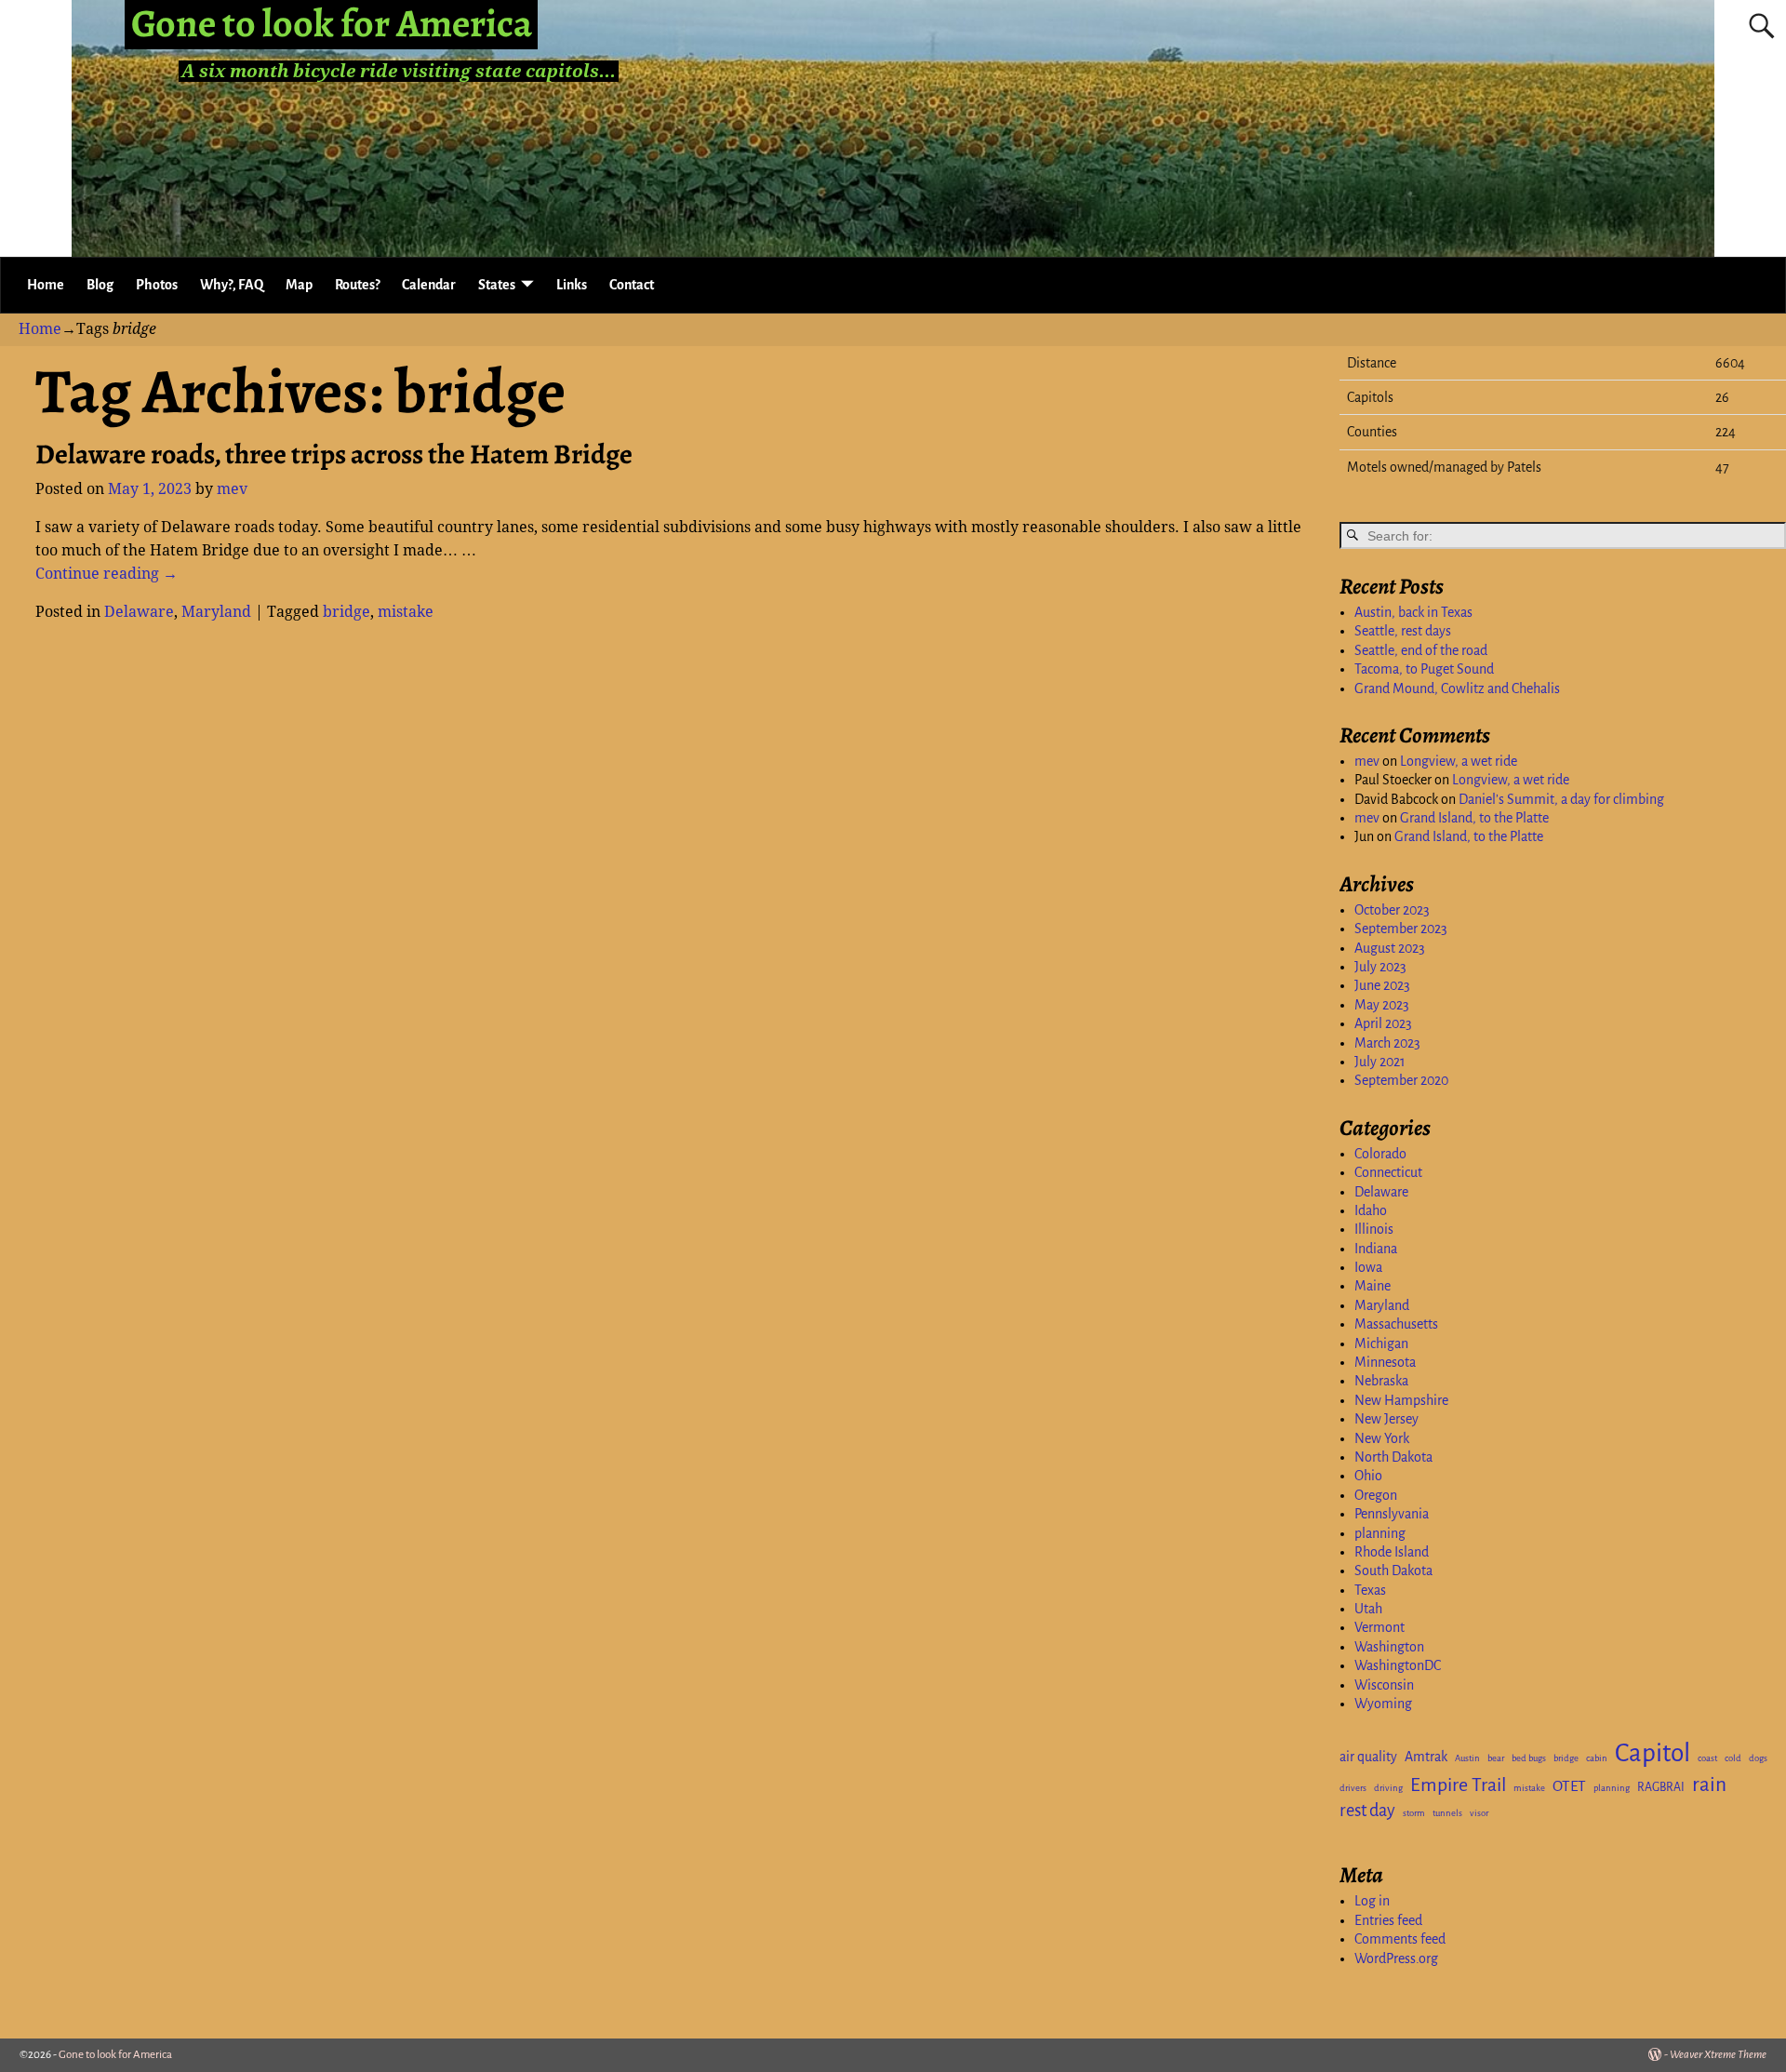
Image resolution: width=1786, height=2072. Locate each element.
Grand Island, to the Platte (1474, 818)
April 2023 (1383, 1023)
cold (1733, 1758)
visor (1479, 1813)
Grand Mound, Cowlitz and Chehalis (1457, 688)
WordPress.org (1396, 1958)
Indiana (1376, 1249)
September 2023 (1401, 929)
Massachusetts (1396, 1324)
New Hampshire (1401, 1400)
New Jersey (1386, 1419)
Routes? (357, 285)
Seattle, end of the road (1421, 650)
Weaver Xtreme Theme (1718, 2055)
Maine (1373, 1286)
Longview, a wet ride (1459, 761)
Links (572, 285)
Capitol (1653, 1753)
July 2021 (1380, 1062)
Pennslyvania (1392, 1514)
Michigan (1381, 1343)
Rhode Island (1392, 1552)
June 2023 (1382, 985)
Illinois (1374, 1229)
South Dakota (1393, 1571)
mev (1367, 761)
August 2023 (1390, 948)
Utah (1368, 1609)
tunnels (1447, 1813)
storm (1414, 1813)
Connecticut (1388, 1172)
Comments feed (1400, 1939)
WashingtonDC (1398, 1665)
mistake (406, 612)
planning (1380, 1533)
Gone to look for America (115, 2055)
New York (1382, 1438)
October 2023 (1392, 910)
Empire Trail (1458, 1785)
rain (1709, 1785)
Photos (157, 285)
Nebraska (1381, 1381)
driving (1388, 1788)
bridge (347, 612)
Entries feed (1388, 1920)
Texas (1370, 1590)
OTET (1569, 1786)
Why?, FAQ (232, 285)
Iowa (1368, 1267)
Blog (100, 285)
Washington (1389, 1647)
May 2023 (1382, 1005)
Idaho (1371, 1210)
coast (1707, 1758)
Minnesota (1385, 1362)
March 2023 (1387, 1043)
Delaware (139, 612)
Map (299, 285)
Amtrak (1426, 1757)
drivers (1353, 1788)
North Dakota (1393, 1457)
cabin (1597, 1758)
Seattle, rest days (1403, 631)
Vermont (1379, 1627)
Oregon (1376, 1495)
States (497, 285)
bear (1496, 1758)
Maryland (216, 612)
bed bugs (1529, 1758)
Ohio (1368, 1476)
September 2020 (1401, 1080)
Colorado (1380, 1154)
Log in (1372, 1901)
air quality (1368, 1757)
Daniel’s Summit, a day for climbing (1561, 799)
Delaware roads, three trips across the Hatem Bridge (334, 454)
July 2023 (1380, 967)
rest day (1367, 1811)
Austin (1467, 1758)
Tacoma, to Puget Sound (1424, 669)
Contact (632, 285)
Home (46, 285)
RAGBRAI (1661, 1787)
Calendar (429, 285)
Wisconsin (1384, 1685)
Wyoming (1383, 1704)
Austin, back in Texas (1413, 612)
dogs (1758, 1758)
